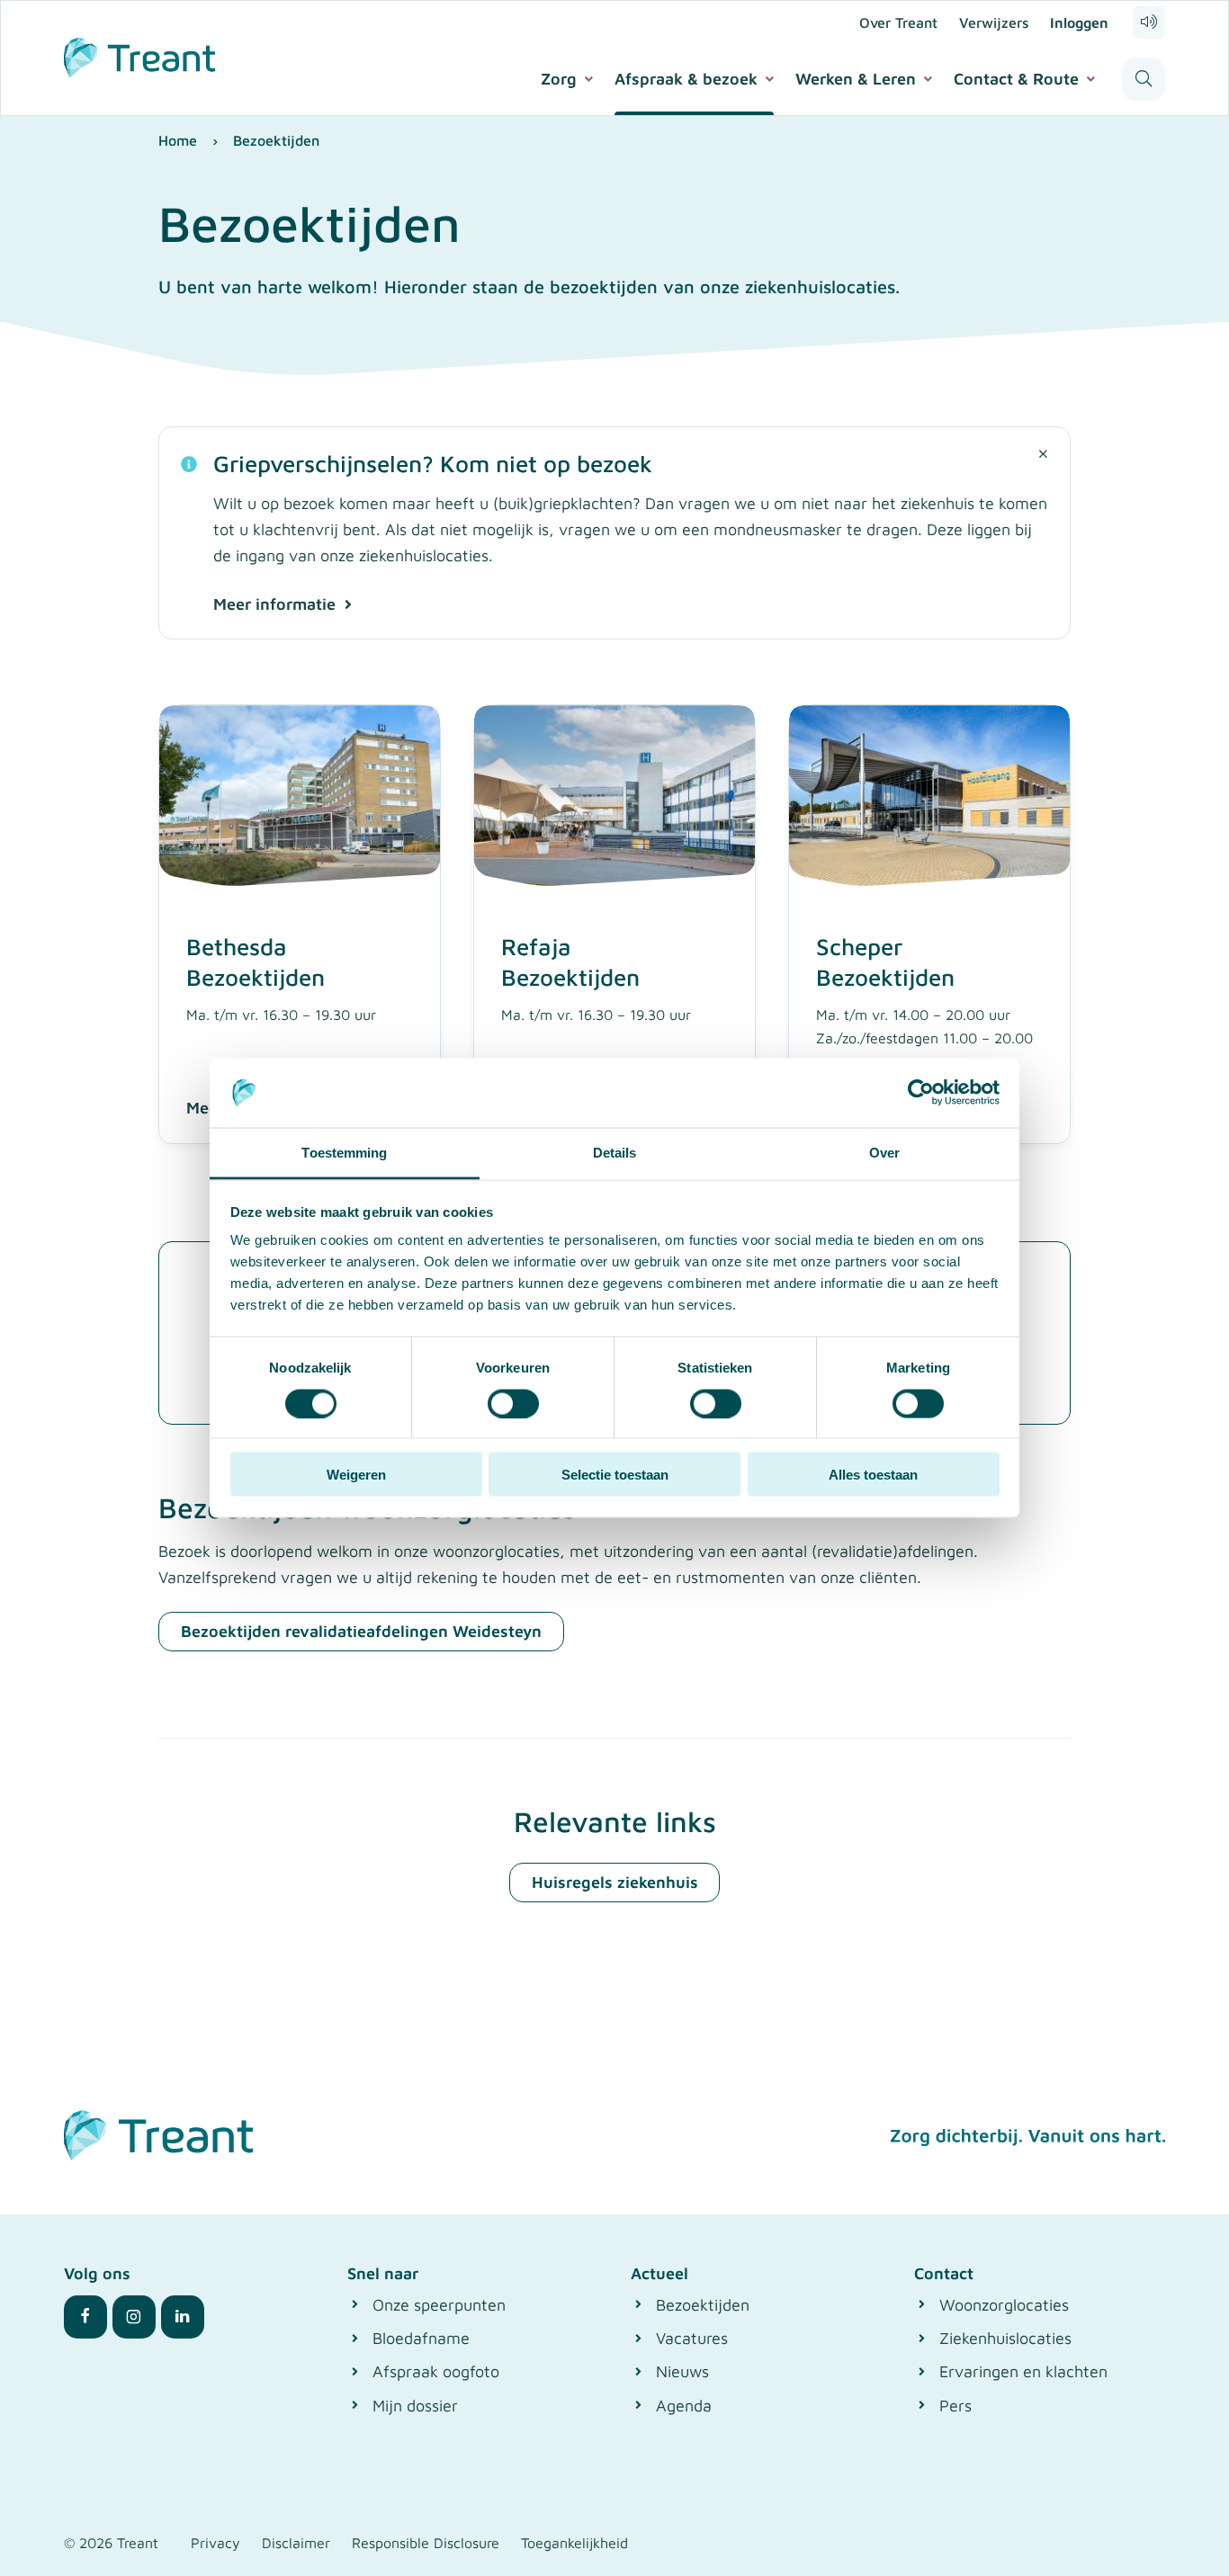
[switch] (513, 1403)
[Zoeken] (1144, 79)
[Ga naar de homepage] (139, 55)
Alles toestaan (873, 1475)
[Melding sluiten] (1043, 454)
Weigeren (356, 1475)
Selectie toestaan (615, 1475)
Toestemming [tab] (344, 1152)
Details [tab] (615, 1152)
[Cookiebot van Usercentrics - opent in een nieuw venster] (921, 1093)
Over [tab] (884, 1152)
